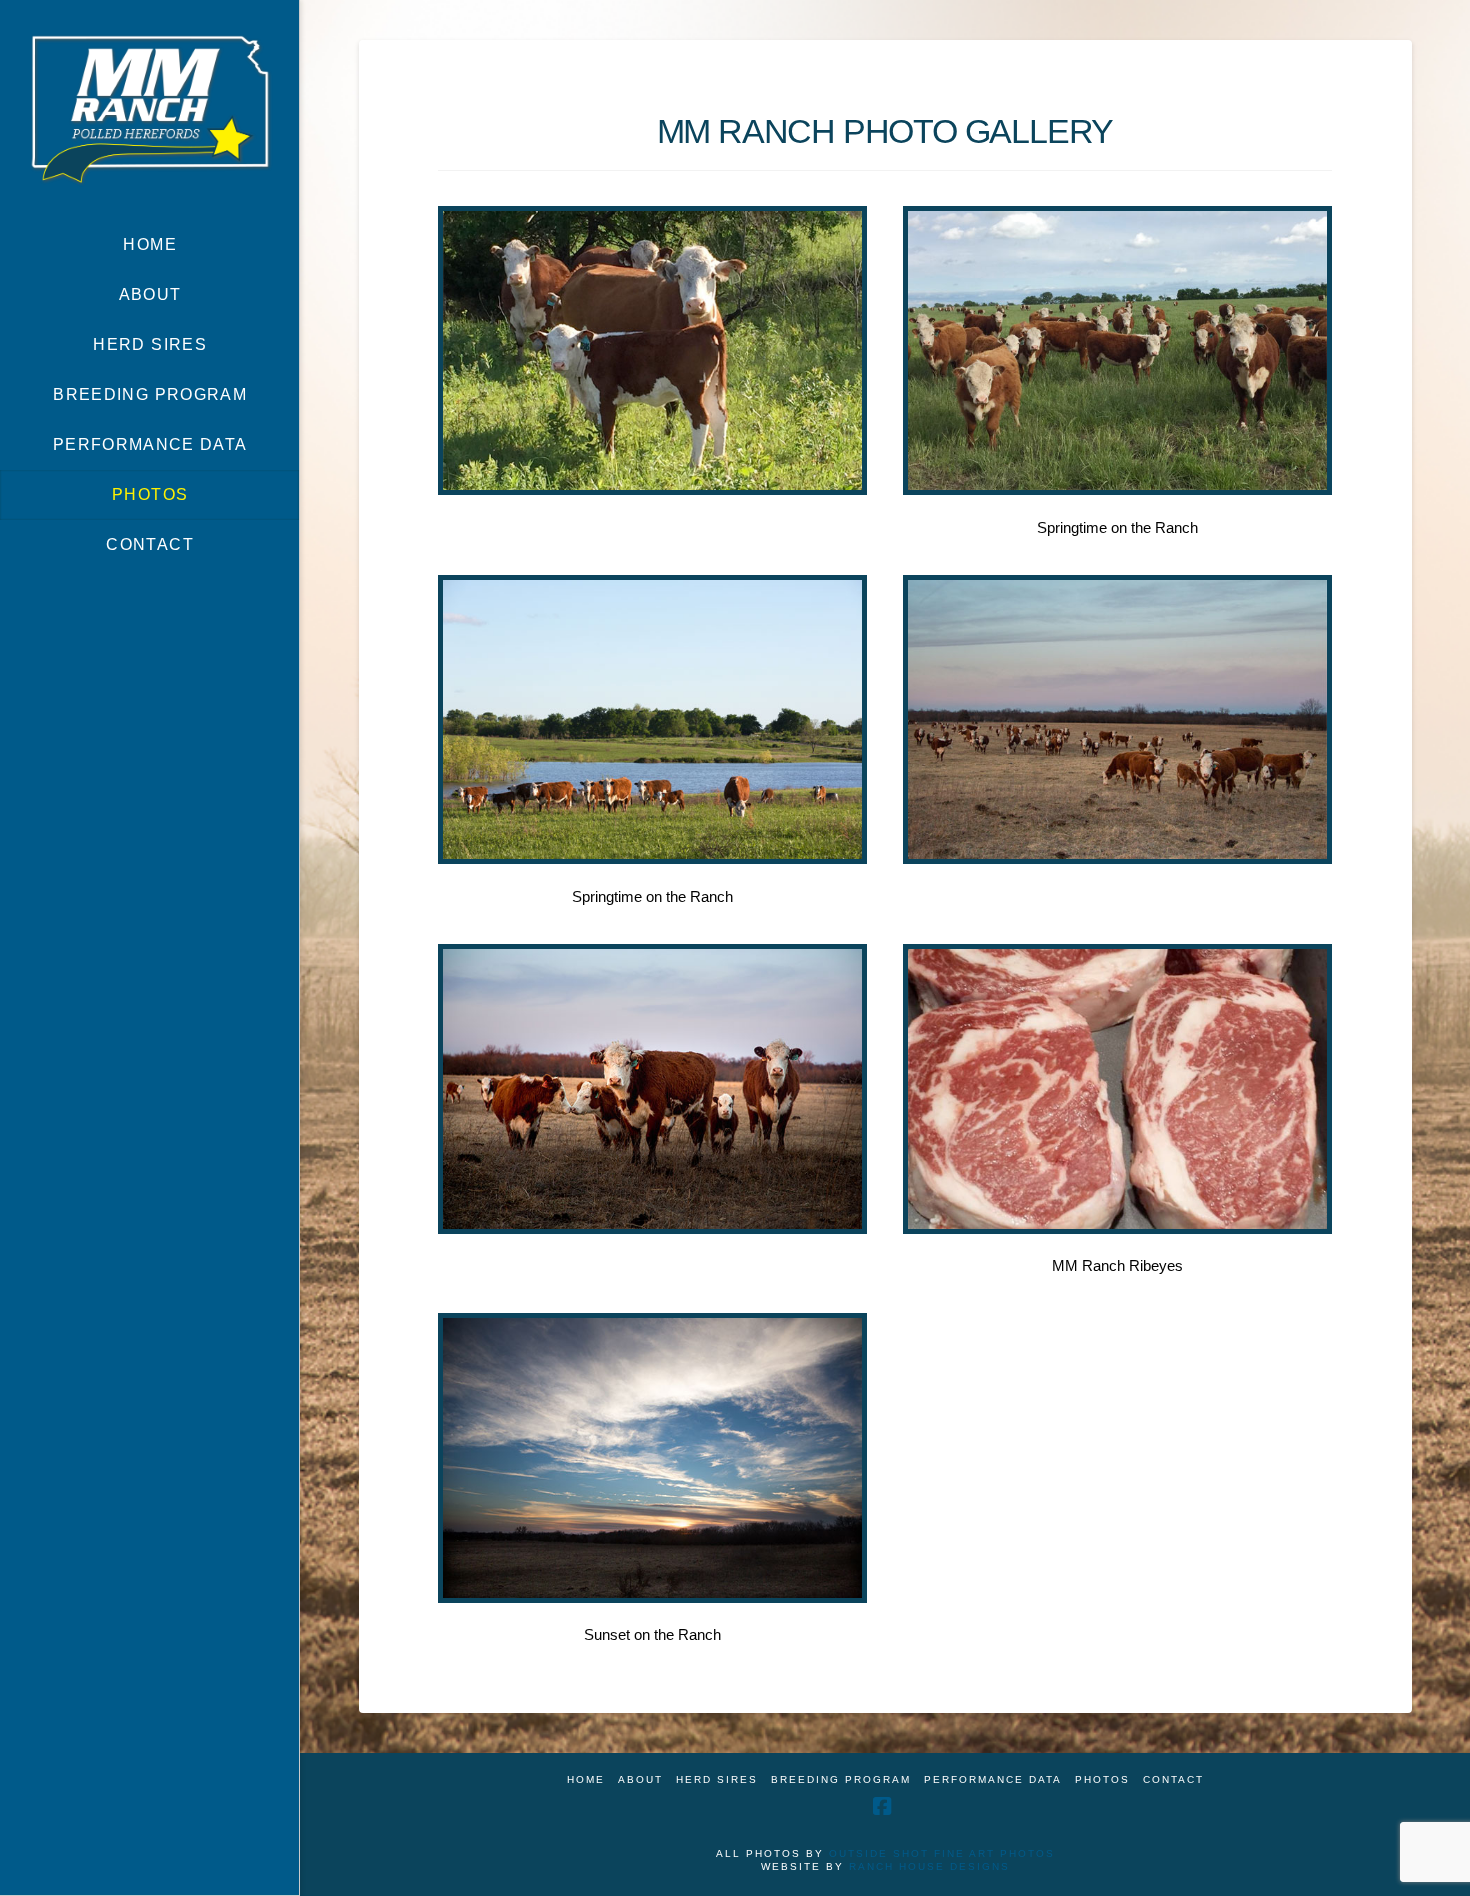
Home (586, 1779)
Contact (1173, 1779)
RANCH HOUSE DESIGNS (929, 1866)
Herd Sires (717, 1779)
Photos (1102, 1779)
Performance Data (993, 1779)
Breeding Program (841, 1779)
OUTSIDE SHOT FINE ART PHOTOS (942, 1853)
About (640, 1779)
